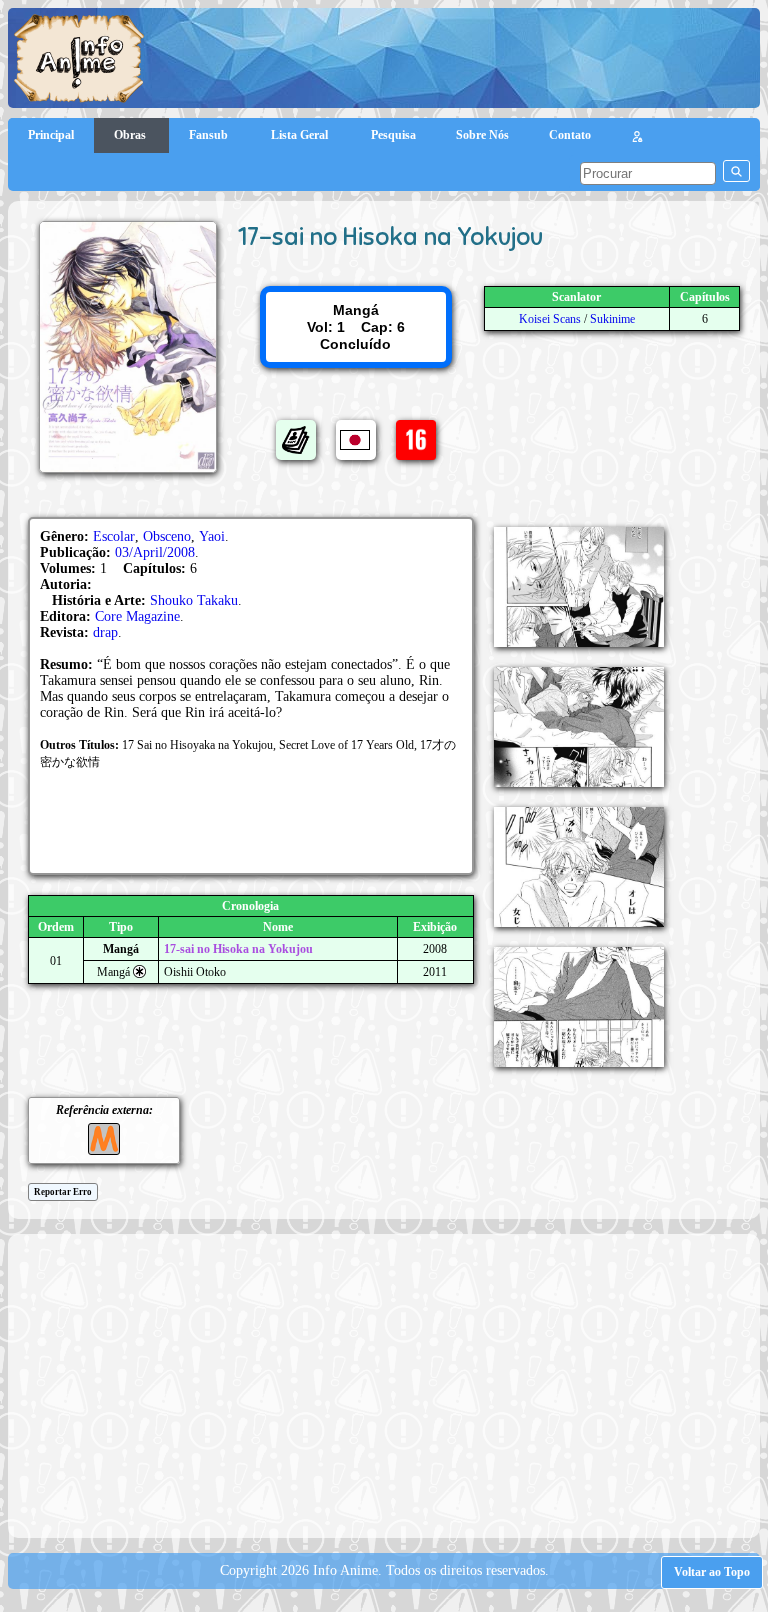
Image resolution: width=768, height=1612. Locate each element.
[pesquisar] (736, 171)
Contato (570, 135)
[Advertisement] (393, 1384)
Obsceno (167, 536)
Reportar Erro (63, 1192)
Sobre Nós (482, 135)
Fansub (210, 135)
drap (105, 632)
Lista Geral (301, 135)
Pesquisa (393, 135)
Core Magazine (137, 616)
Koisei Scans (550, 319)
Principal (51, 135)
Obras (131, 135)
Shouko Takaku (194, 600)
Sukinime (612, 319)
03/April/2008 (155, 552)
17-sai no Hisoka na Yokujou (238, 949)
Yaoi (212, 536)
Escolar (114, 536)
